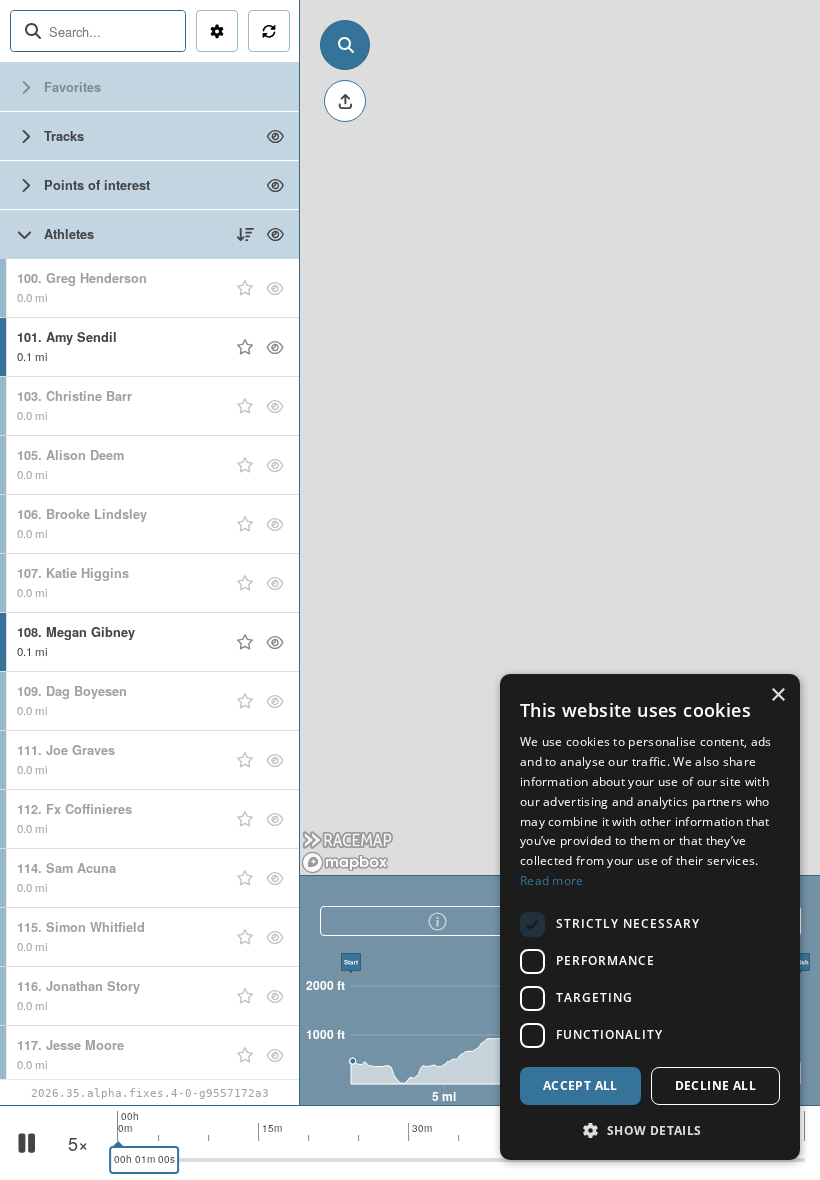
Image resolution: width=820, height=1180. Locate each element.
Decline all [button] (715, 1085)
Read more (552, 880)
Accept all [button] (580, 1085)
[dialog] (650, 917)
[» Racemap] (348, 841)
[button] (650, 1129)
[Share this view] (345, 101)
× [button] (777, 695)
